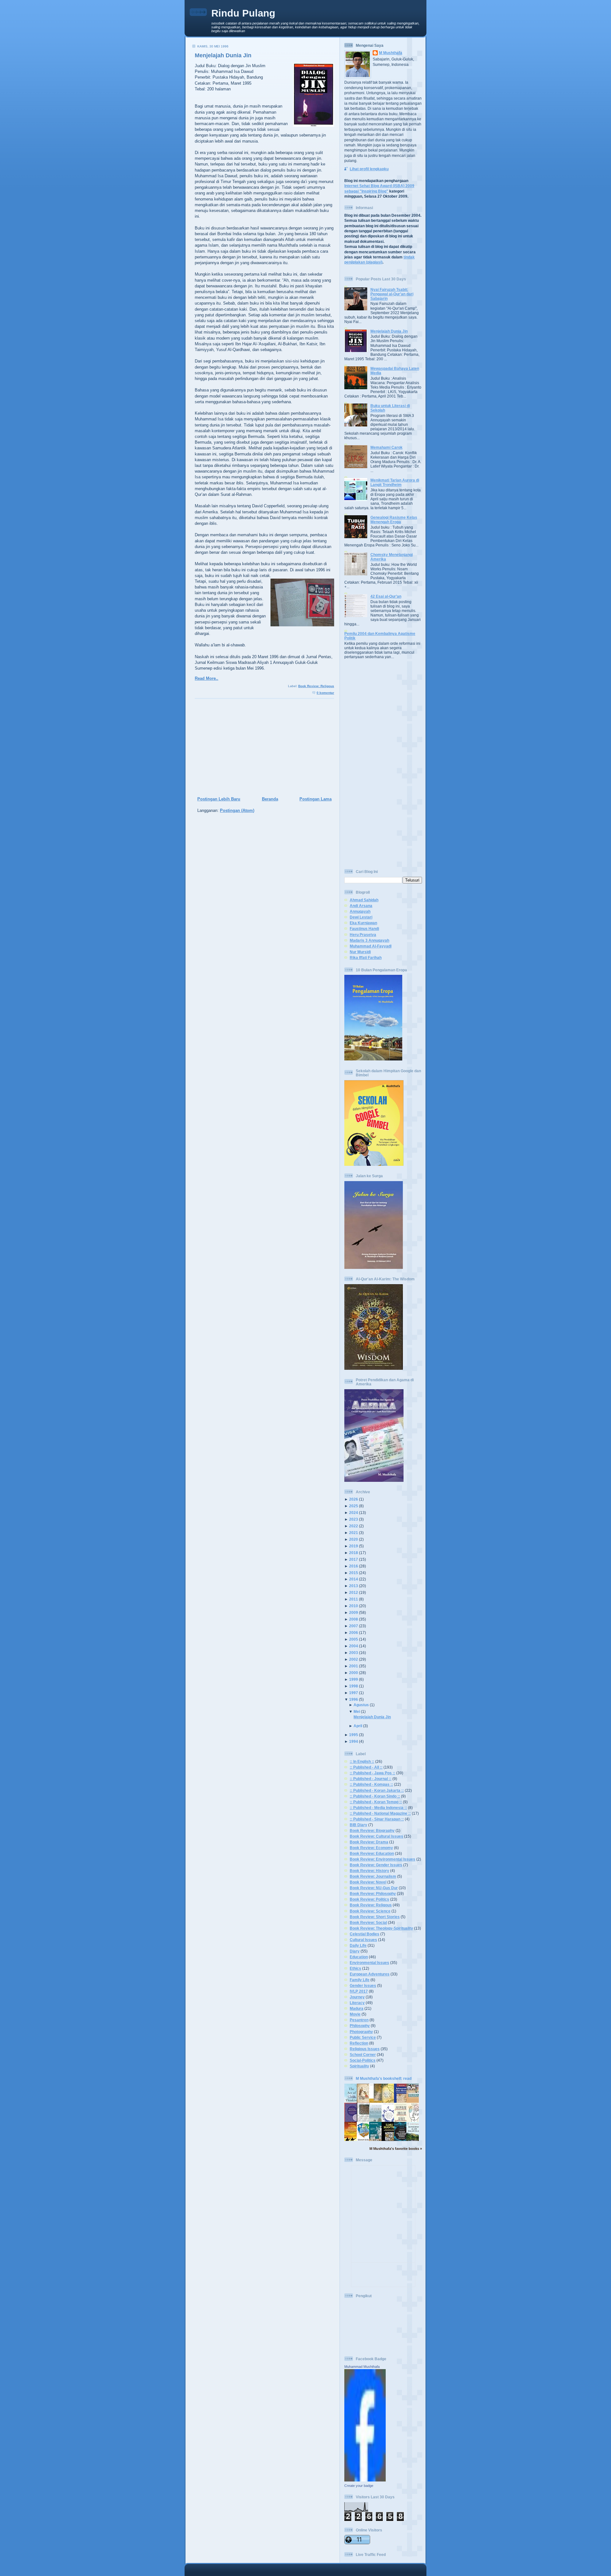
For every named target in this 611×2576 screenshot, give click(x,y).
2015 (354, 1573)
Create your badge (359, 2486)
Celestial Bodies (365, 1934)
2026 (354, 1499)
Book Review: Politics (369, 1899)
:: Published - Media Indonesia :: (378, 1808)
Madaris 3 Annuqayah (369, 940)
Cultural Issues (363, 1940)
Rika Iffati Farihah (366, 957)
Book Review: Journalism (373, 1876)
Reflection (359, 2043)
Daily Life (358, 1945)
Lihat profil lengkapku (369, 169)
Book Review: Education (372, 1853)
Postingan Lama (316, 799)
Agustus (361, 1705)
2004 (354, 1646)
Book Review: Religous (316, 686)
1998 (354, 1686)
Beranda (270, 799)
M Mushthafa (391, 53)
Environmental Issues (369, 1963)
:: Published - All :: (366, 1767)
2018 (354, 1553)
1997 (354, 1693)
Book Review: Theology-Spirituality (381, 1928)
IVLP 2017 (359, 1991)
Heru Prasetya (363, 935)
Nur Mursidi (360, 952)
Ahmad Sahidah (364, 900)
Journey (357, 1997)
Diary (355, 1951)
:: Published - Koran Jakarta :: (377, 1790)
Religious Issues (365, 2049)
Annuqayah (360, 911)
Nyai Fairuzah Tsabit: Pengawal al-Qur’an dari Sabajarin (392, 294)
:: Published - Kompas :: (371, 1784)
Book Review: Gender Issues (376, 1865)
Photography (361, 2032)
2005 (354, 1639)
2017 (354, 1559)
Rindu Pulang (243, 13)
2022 (354, 1526)
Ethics (355, 1968)
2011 (354, 1599)
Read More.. (207, 678)
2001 (354, 1666)
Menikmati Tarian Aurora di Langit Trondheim (395, 482)
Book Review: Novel (368, 1882)
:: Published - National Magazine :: (380, 1813)
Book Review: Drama (369, 1842)
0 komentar (325, 693)
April (358, 1726)
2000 (354, 1673)
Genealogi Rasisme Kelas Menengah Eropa (394, 520)
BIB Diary (358, 1825)
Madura (357, 2008)
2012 (354, 1592)
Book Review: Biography (372, 1830)
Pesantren (359, 2020)
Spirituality (359, 2066)
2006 (354, 1633)
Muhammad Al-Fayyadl (371, 946)
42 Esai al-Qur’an (386, 596)
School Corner (363, 2055)
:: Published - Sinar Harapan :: (377, 1819)
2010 (354, 1606)
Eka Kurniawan (363, 923)
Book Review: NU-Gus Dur (374, 1888)
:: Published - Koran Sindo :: (375, 1796)
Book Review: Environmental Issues (383, 1859)
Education (359, 1957)
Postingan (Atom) (237, 810)
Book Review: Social (368, 1922)
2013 (354, 1586)
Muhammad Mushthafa (362, 2367)
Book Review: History (369, 1871)
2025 (354, 1506)
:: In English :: (362, 1761)
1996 (354, 1699)
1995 (354, 1735)
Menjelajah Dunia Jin (223, 55)
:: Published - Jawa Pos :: (372, 1773)
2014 (354, 1579)
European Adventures (370, 1974)
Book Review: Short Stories (375, 1917)
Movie (355, 2014)
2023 (354, 1519)
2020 (354, 1539)
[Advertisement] (262, 748)
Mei (357, 1711)
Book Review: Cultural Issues (376, 1836)
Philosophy (360, 2026)
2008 (354, 1619)
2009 (354, 1612)
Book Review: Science (370, 1911)
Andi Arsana (361, 906)
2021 (354, 1533)
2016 (354, 1566)
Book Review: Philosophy (373, 1893)
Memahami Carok (386, 447)
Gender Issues (363, 1985)
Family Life (360, 1980)
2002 (354, 1659)
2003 (354, 1653)
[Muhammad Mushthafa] (365, 2480)
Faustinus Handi (364, 929)
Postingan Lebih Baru (219, 799)
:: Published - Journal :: (371, 1779)
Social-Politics (363, 2060)
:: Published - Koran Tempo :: (376, 1802)
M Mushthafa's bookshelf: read (384, 2078)
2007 (354, 1626)
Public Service (363, 2037)
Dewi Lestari (361, 917)
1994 (354, 1741)
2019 (354, 1546)
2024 (354, 1513)
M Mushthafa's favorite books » (396, 2149)
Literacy (357, 2003)
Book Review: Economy (371, 1848)
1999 (354, 1679)
